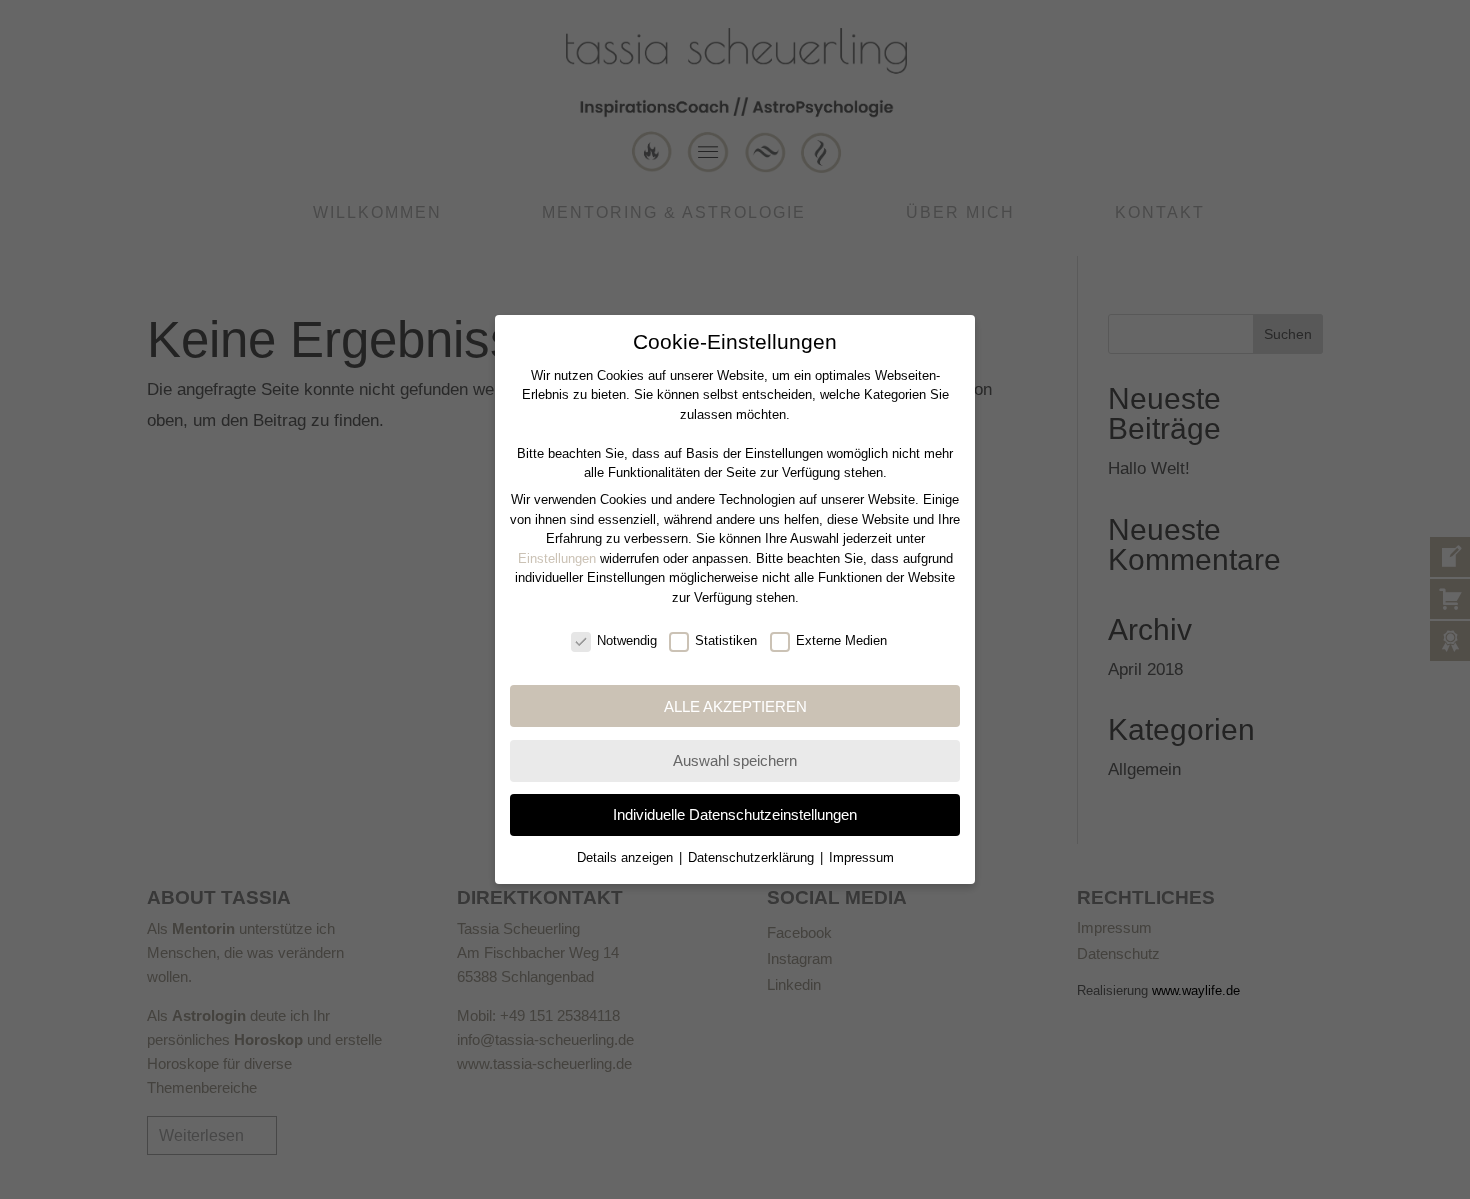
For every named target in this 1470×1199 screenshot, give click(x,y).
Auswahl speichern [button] (735, 760)
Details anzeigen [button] (627, 857)
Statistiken (726, 640)
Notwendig (627, 640)
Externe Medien (841, 640)
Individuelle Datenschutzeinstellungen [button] (735, 814)
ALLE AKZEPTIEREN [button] (735, 706)
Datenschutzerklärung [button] (753, 857)
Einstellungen (557, 558)
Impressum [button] (861, 857)
